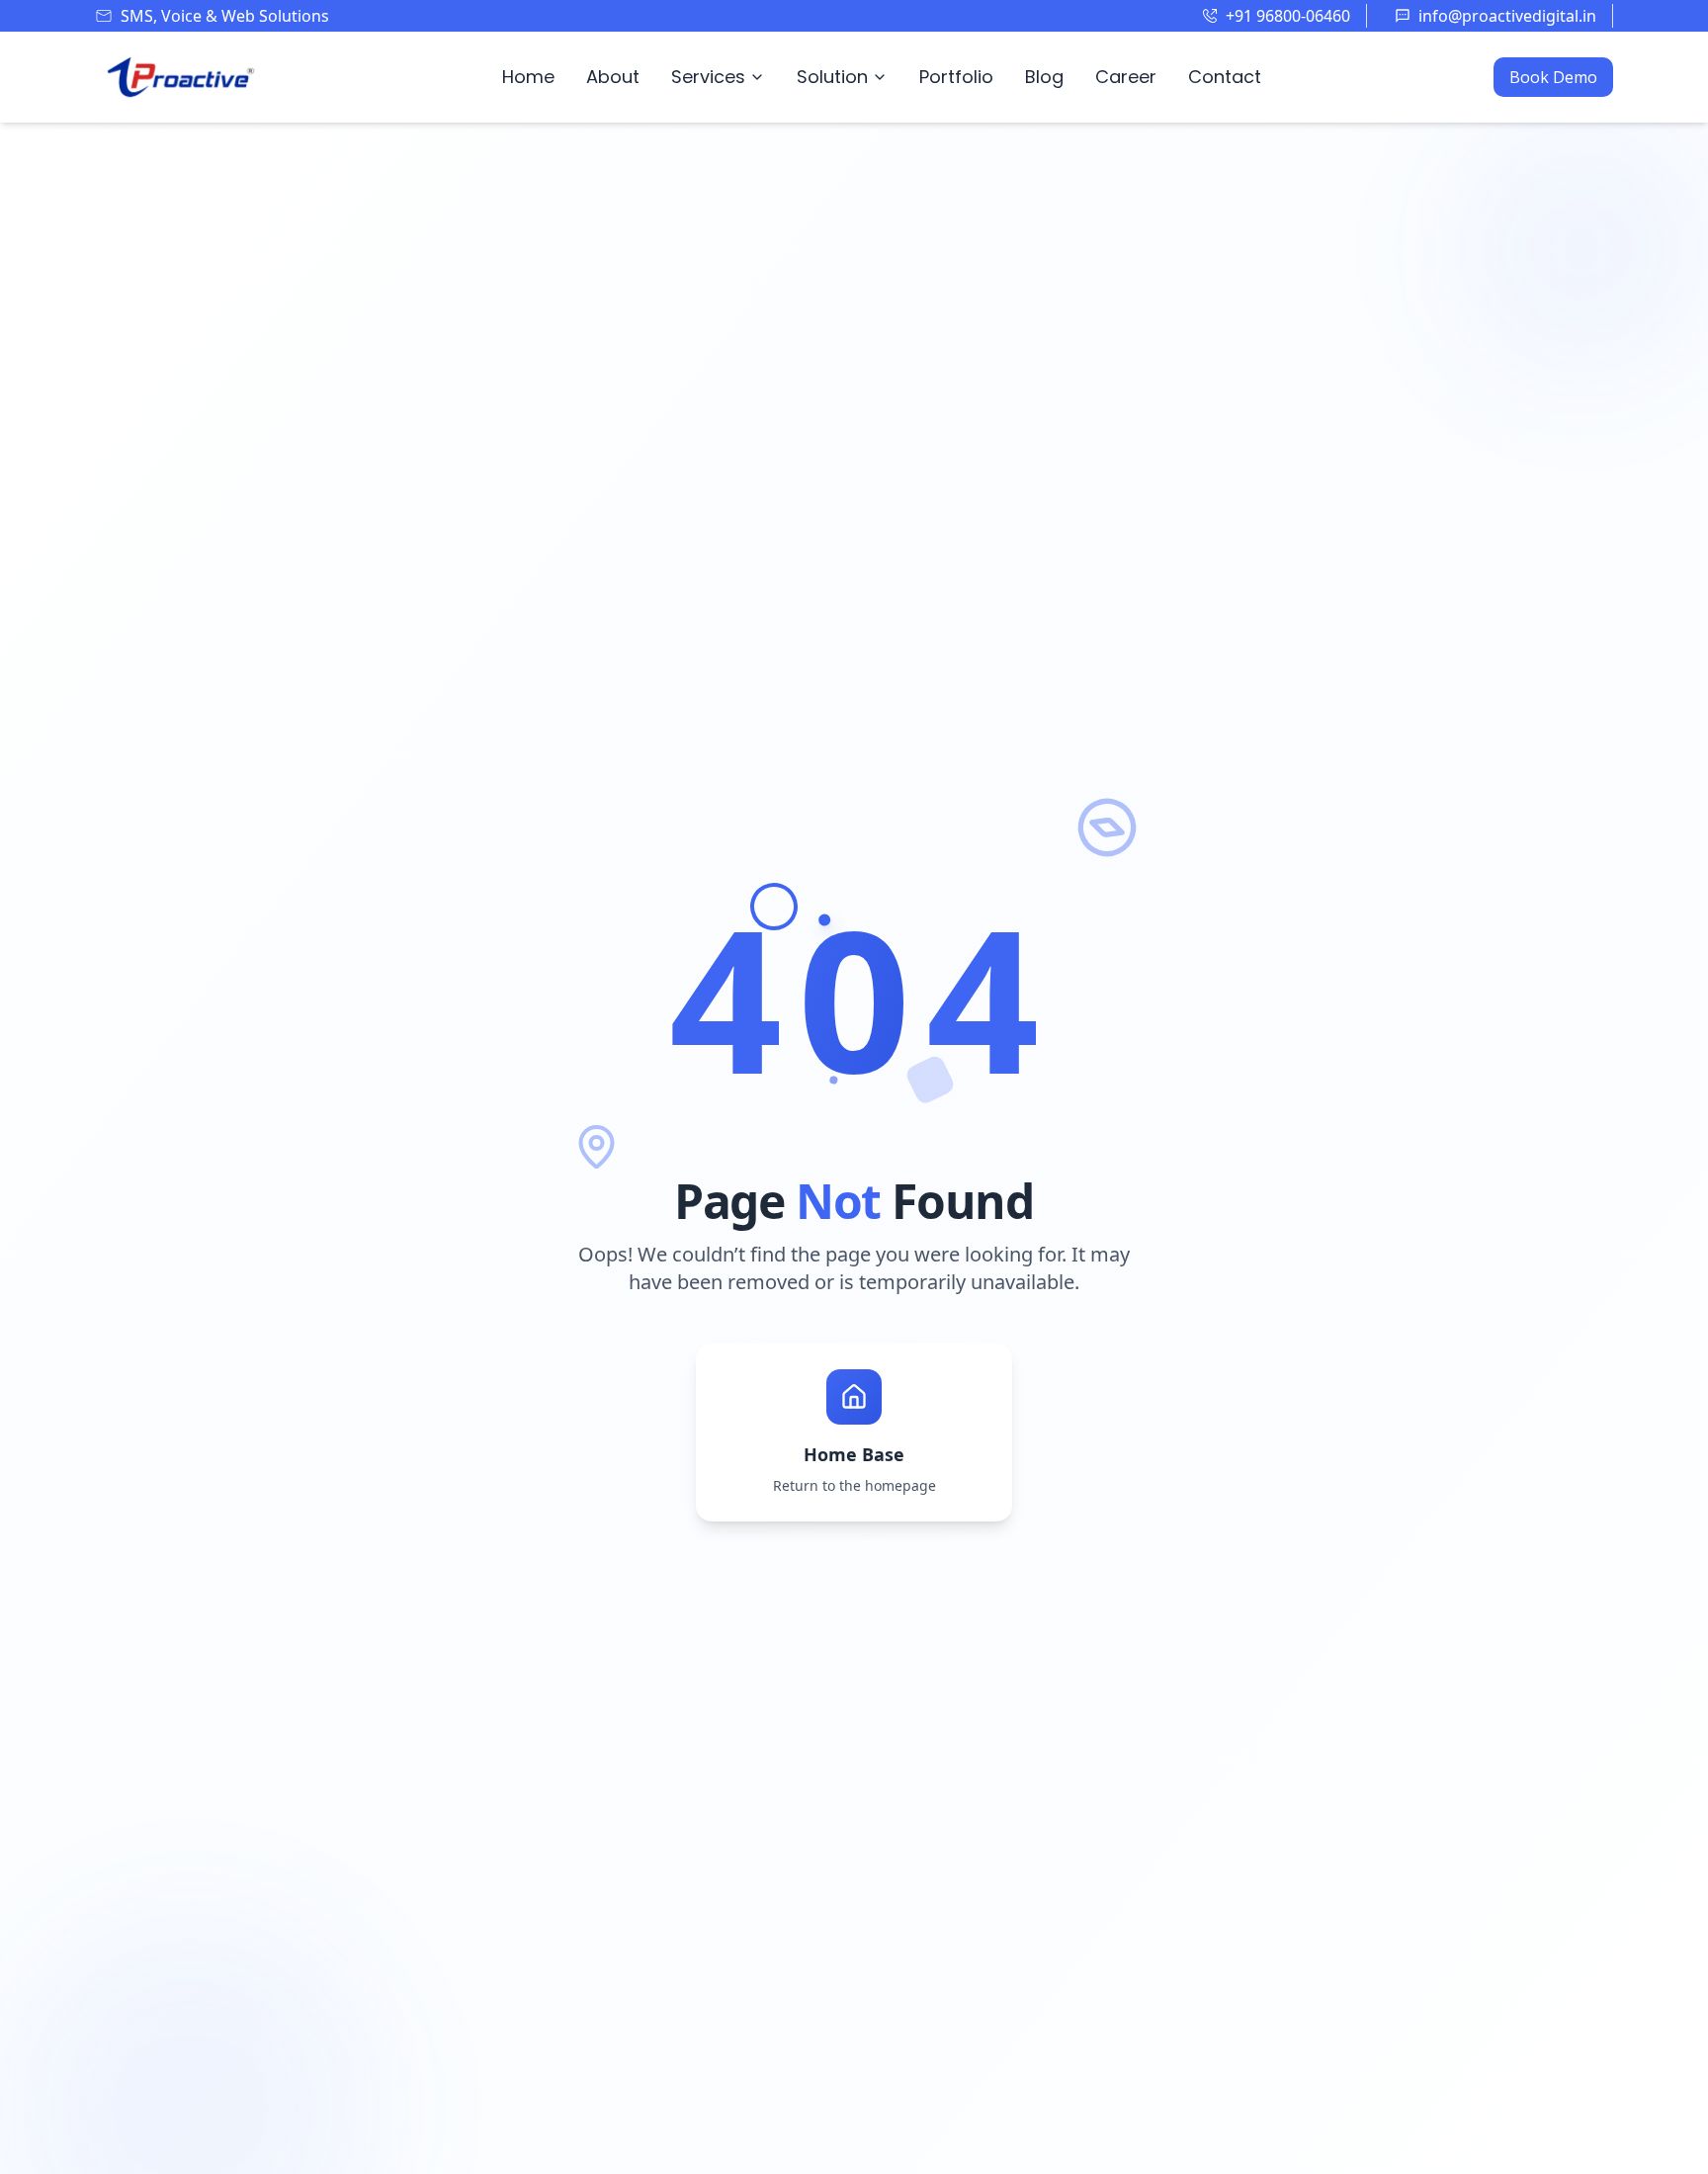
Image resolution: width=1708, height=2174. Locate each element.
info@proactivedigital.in (1507, 16)
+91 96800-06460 (1288, 16)
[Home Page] (182, 77)
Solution (832, 77)
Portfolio (956, 77)
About (613, 77)
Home (528, 77)
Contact (1225, 77)
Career (1126, 77)
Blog (1044, 77)
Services (708, 77)
